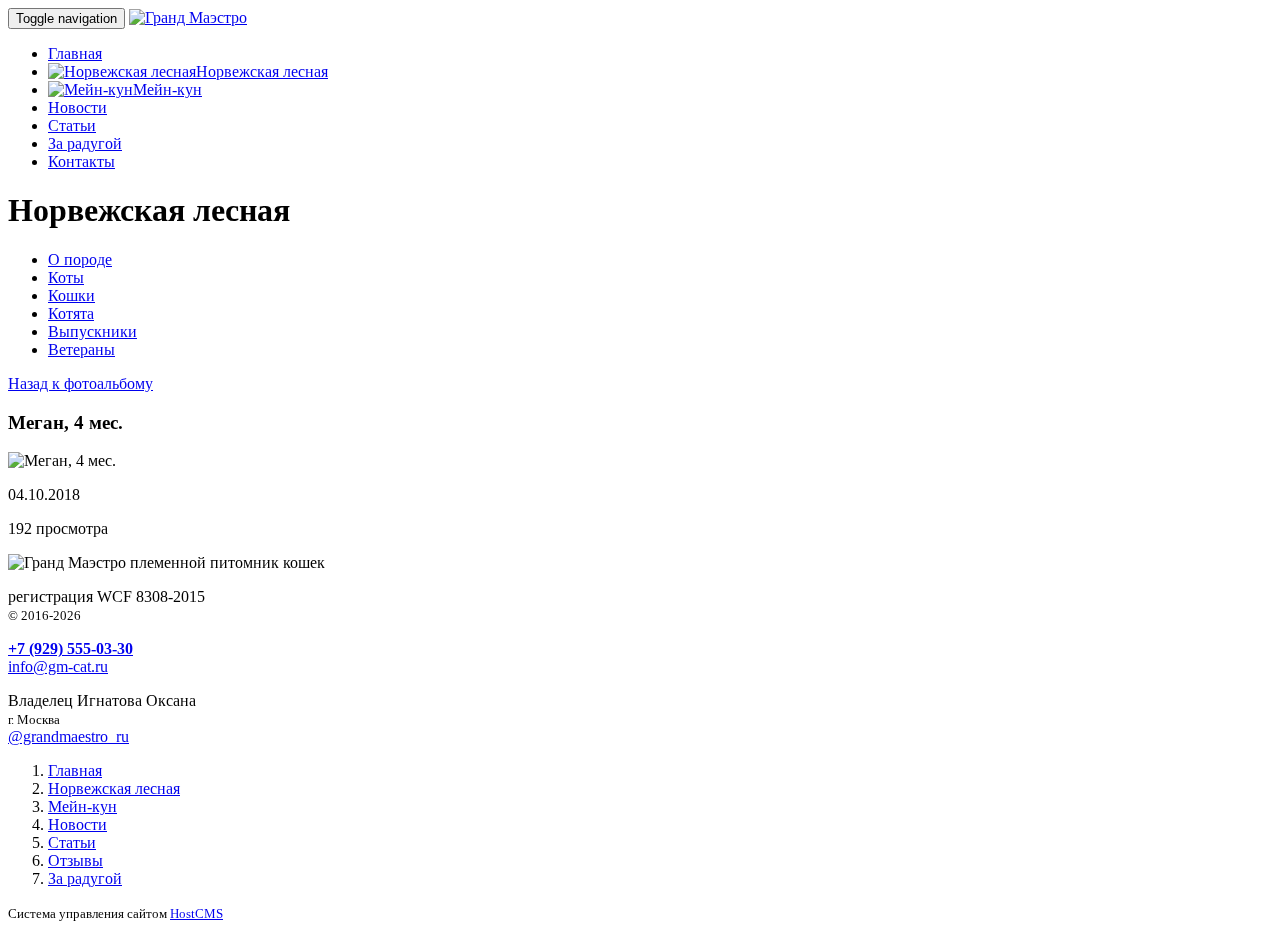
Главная (75, 53)
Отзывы (75, 860)
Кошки (71, 295)
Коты (66, 277)
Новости (77, 107)
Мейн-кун (167, 89)
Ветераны (81, 349)
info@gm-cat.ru (58, 666)
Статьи (72, 125)
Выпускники (92, 331)
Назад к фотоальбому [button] (80, 383)
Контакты (81, 161)
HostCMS (196, 913)
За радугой (85, 143)
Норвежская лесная (262, 71)
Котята (71, 313)
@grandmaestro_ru (68, 736)
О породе (80, 259)
